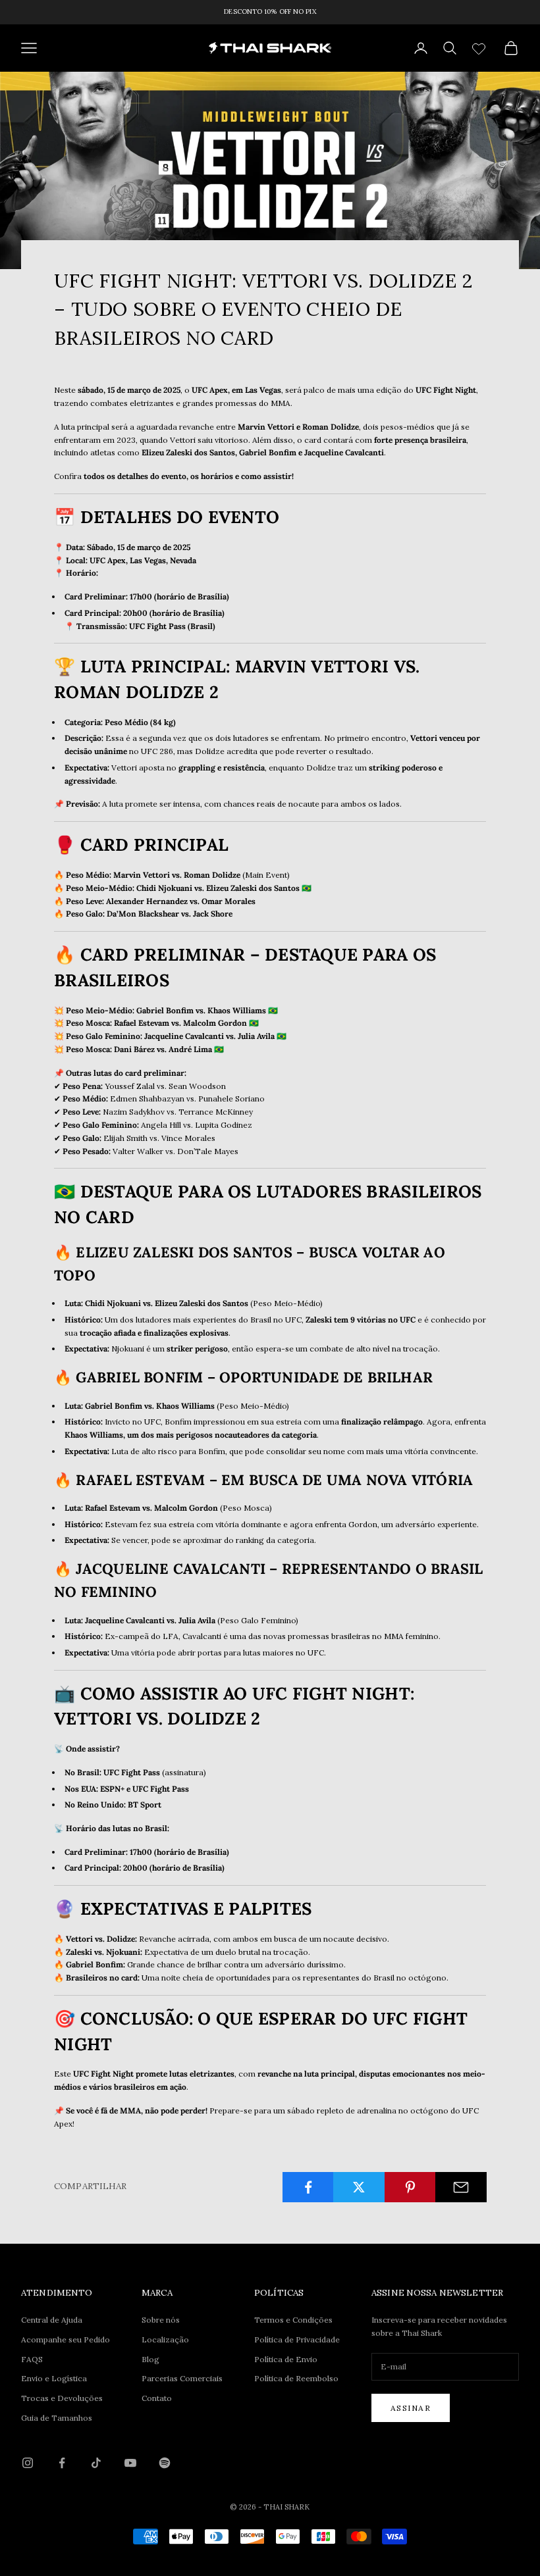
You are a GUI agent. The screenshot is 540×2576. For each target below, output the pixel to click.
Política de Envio (286, 2359)
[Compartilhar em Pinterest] (410, 2187)
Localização (165, 2339)
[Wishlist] (480, 46)
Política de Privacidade (297, 2339)
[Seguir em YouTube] (130, 2463)
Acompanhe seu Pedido (66, 2339)
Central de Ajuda (52, 2320)
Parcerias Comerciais (182, 2378)
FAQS (32, 2359)
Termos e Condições (293, 2320)
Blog (150, 2359)
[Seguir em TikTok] (96, 2463)
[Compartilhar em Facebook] (308, 2187)
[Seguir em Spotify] (165, 2463)
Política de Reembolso (296, 2378)
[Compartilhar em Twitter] (359, 2187)
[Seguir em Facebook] (62, 2463)
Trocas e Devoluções (62, 2398)
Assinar (411, 2408)
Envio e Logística (54, 2378)
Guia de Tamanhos (57, 2418)
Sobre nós (161, 2320)
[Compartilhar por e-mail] (461, 2187)
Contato (157, 2398)
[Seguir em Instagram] (28, 2463)
